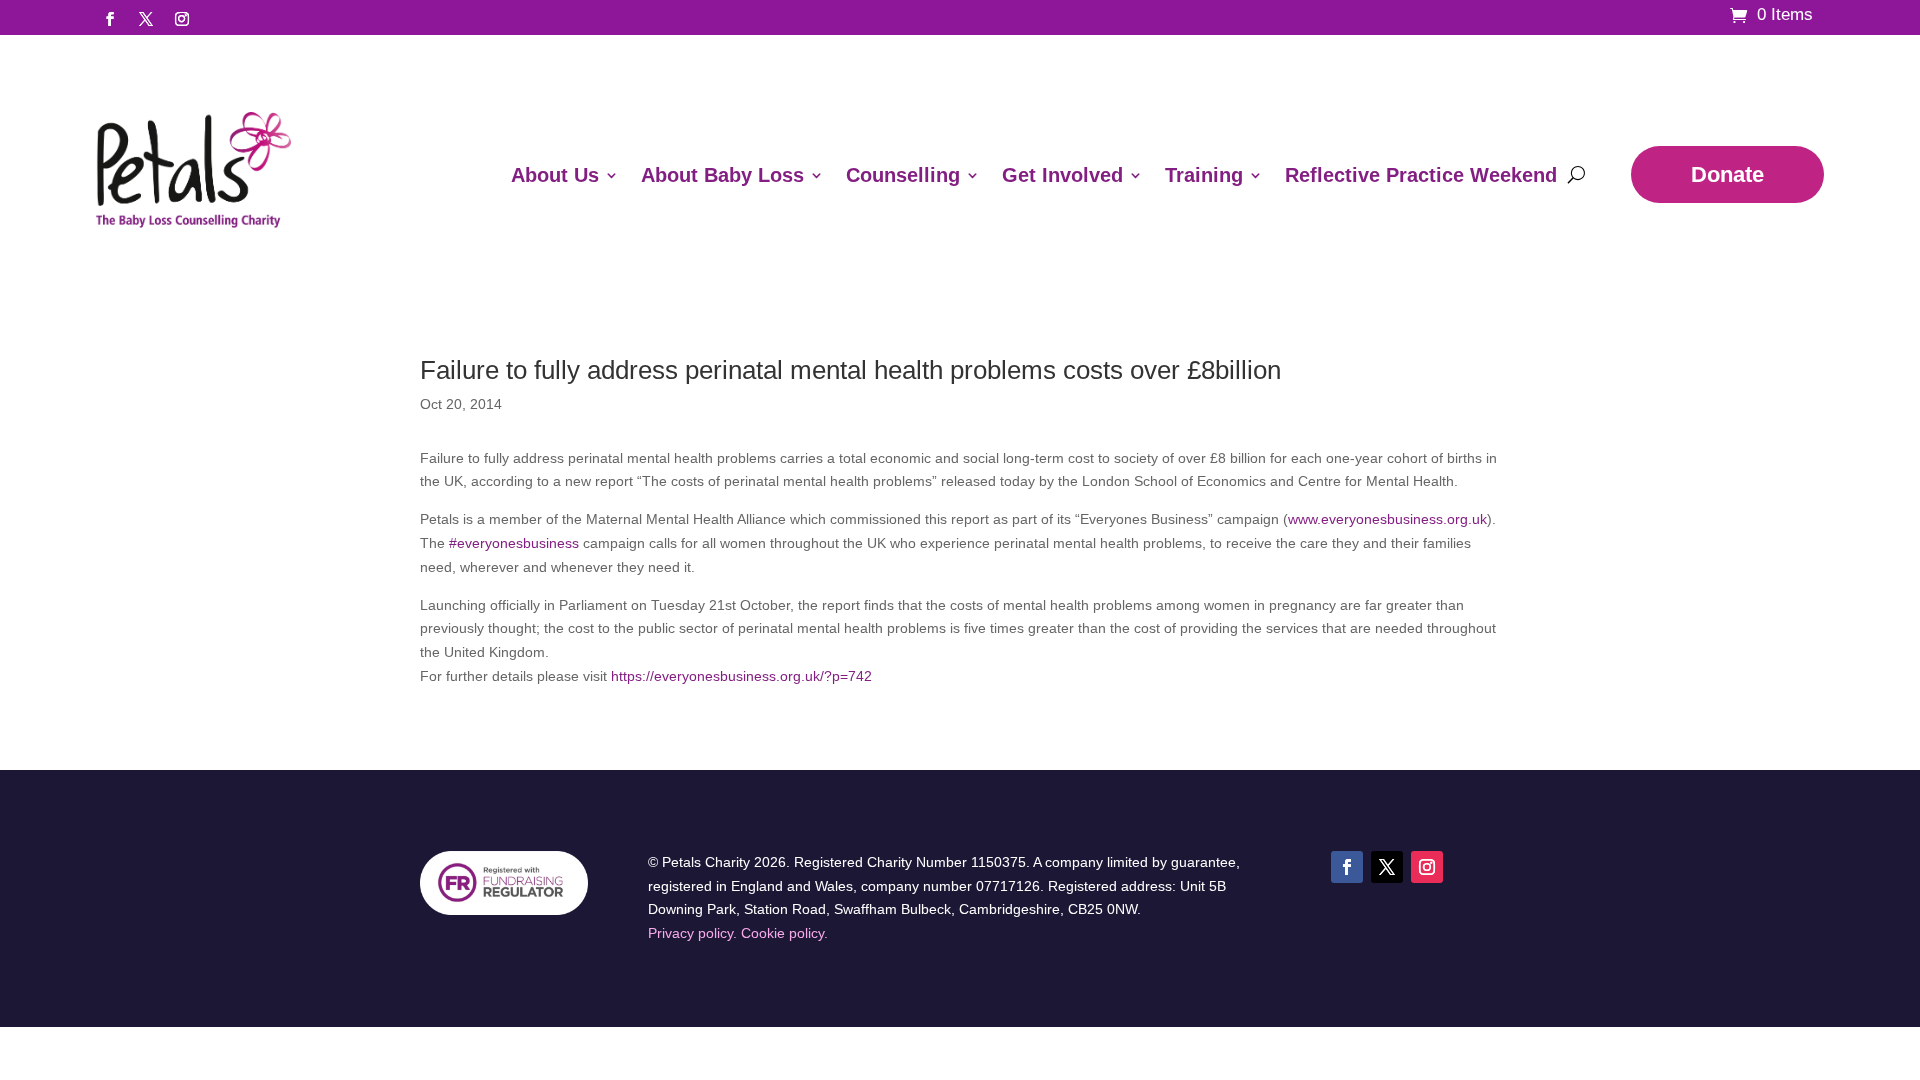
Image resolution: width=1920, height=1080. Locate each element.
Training (1204, 175)
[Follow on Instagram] (182, 19)
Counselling (903, 175)
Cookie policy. (784, 933)
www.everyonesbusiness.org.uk (1387, 519)
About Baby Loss (722, 175)
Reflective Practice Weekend (1421, 175)
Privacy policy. (692, 933)
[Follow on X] (146, 19)
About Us (555, 175)
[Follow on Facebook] (110, 19)
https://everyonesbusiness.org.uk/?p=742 (741, 676)
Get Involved (1062, 175)
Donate (1727, 174)
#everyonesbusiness (514, 543)
